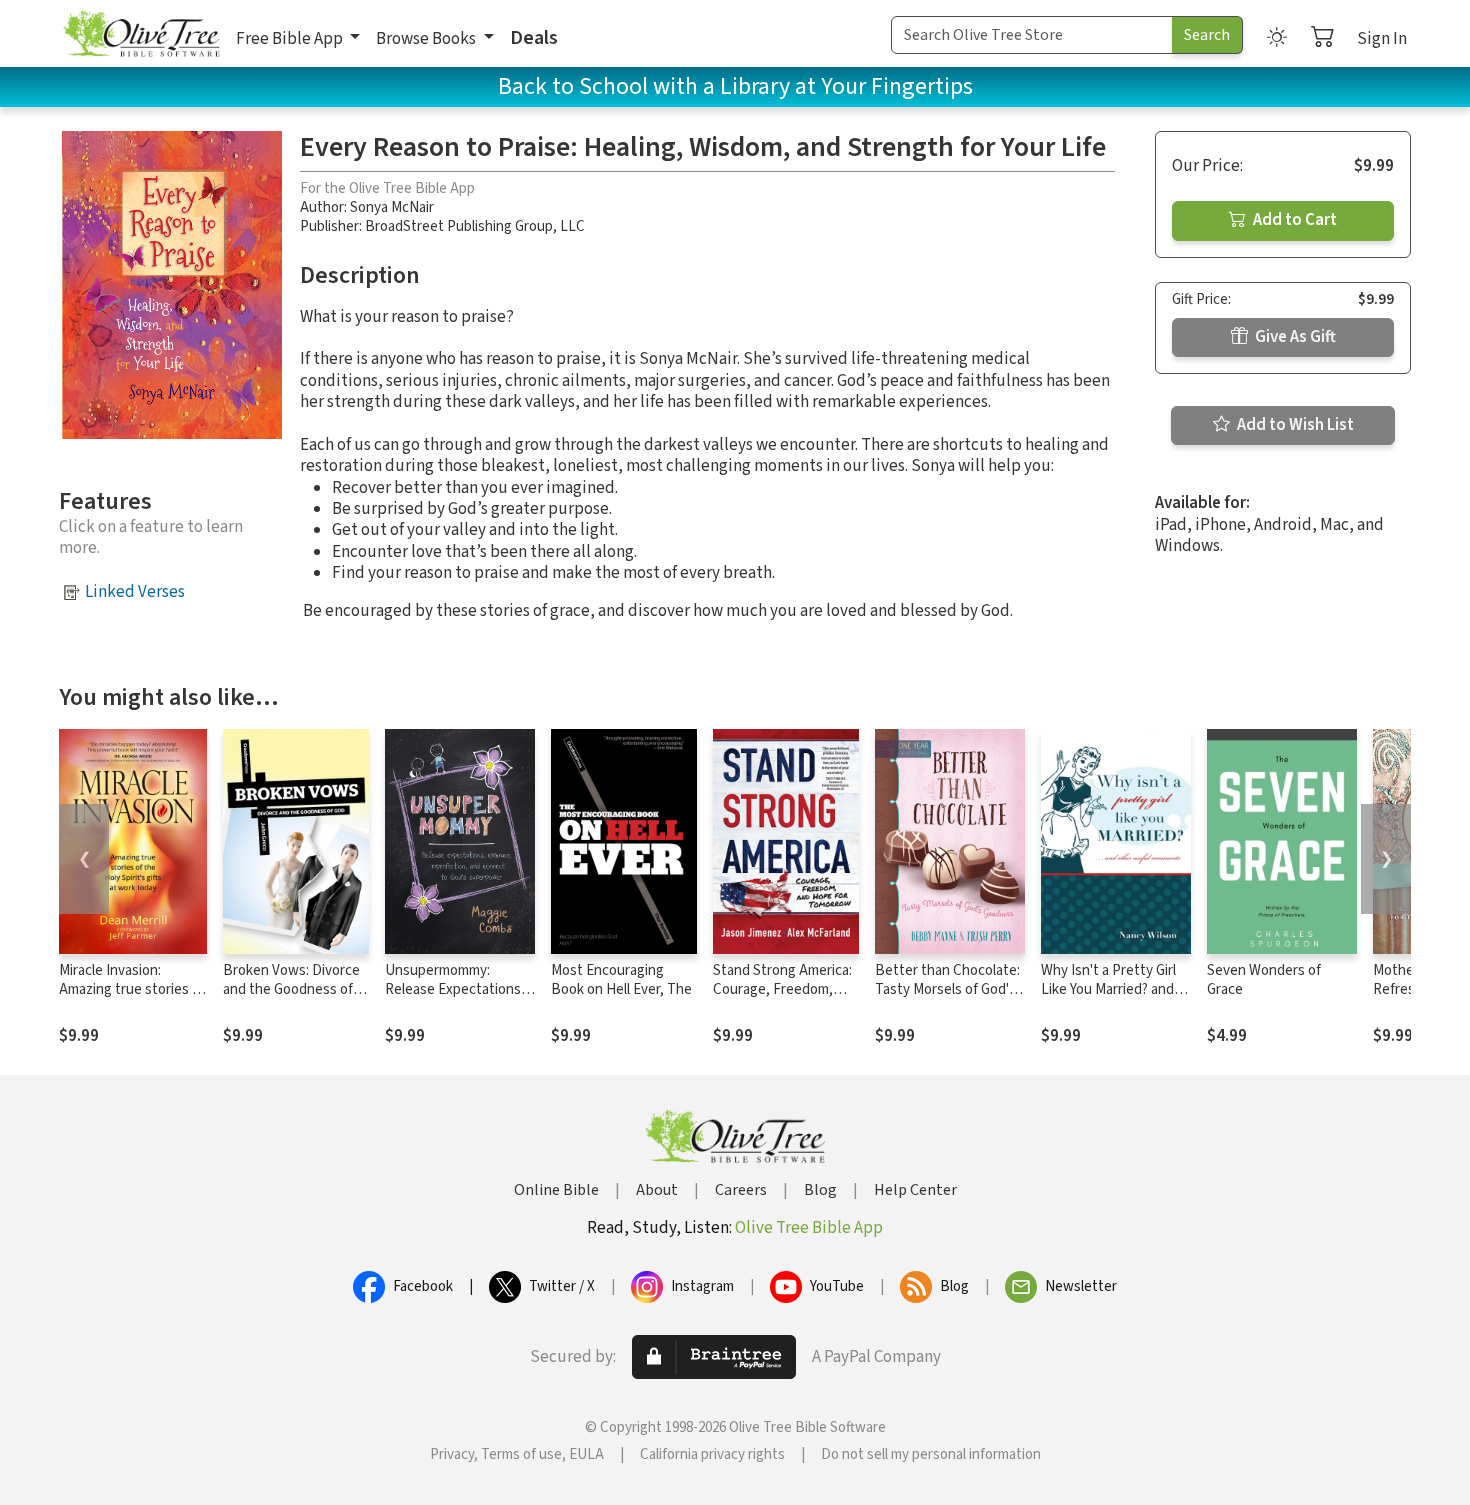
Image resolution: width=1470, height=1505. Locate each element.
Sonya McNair (392, 207)
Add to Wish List (1294, 425)
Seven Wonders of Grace (1264, 980)
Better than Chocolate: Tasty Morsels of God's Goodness (947, 989)
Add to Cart (1293, 220)
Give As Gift (1294, 337)
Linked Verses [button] (135, 592)
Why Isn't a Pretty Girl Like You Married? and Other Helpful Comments (1108, 999)
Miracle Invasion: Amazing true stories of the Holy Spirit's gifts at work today (132, 999)
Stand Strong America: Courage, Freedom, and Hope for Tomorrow (782, 999)
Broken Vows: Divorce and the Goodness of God (291, 989)
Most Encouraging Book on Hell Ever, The (621, 980)
